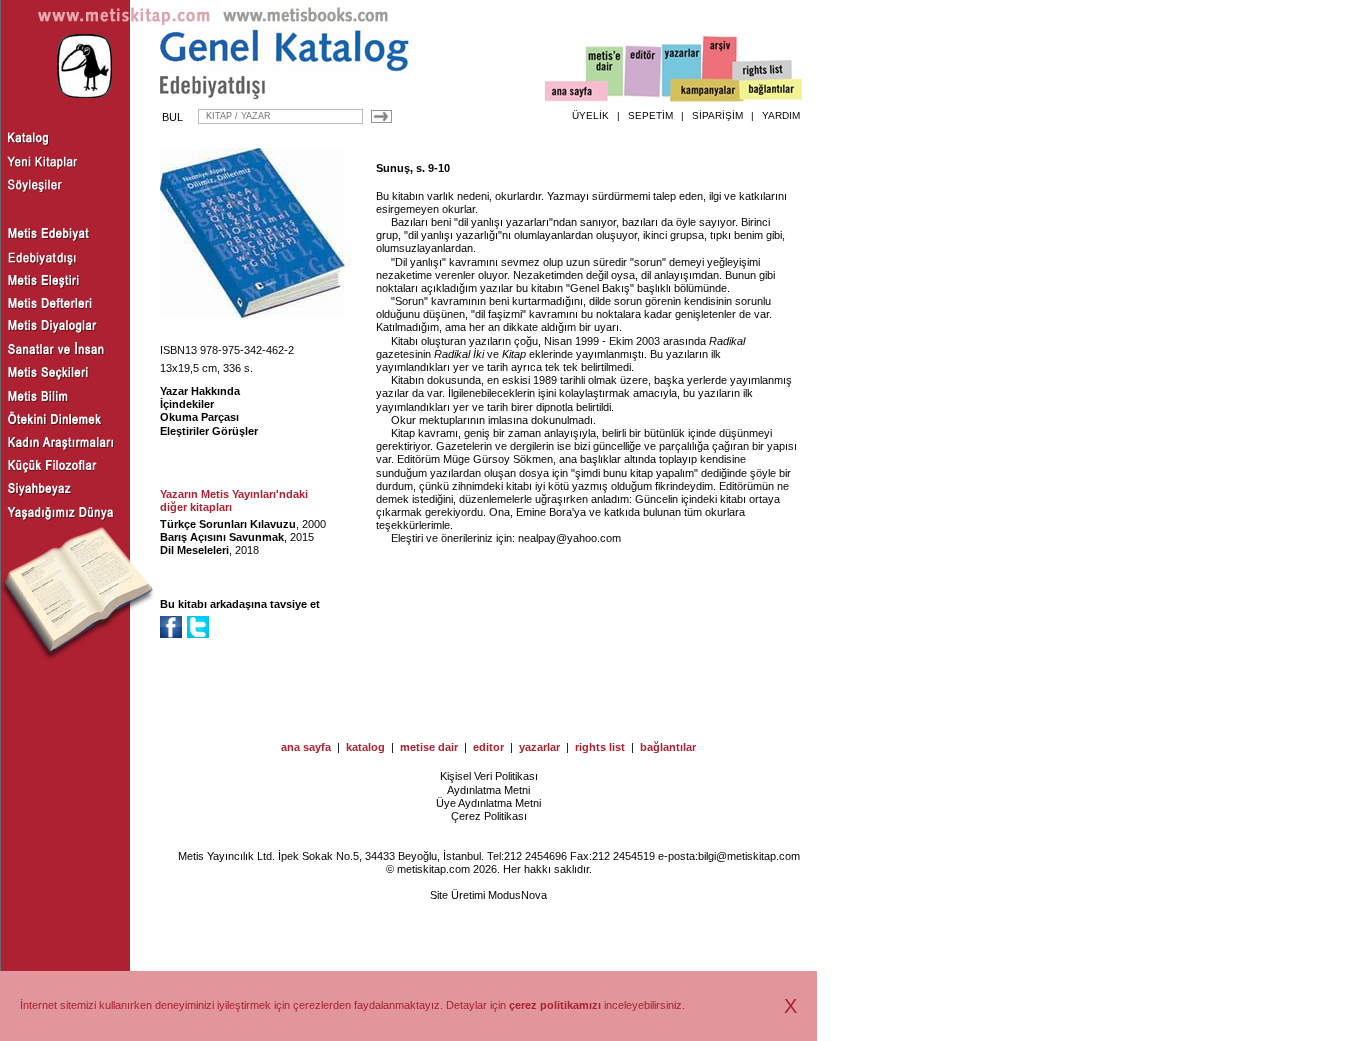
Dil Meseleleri (194, 550)
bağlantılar (668, 747)
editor (488, 747)
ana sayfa (306, 747)
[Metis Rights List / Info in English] (763, 71)
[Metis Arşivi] (720, 67)
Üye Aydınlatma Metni (488, 803)
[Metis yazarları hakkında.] (682, 71)
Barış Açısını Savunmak (222, 537)
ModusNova (517, 895)
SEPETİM (650, 115)
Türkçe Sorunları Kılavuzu (228, 524)
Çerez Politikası (489, 816)
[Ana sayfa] (576, 93)
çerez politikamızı (555, 1005)
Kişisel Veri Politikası (489, 776)
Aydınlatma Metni (488, 790)
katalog (365, 747)
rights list (600, 747)
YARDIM (781, 115)
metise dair (429, 747)
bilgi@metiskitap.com (749, 856)
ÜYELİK (590, 115)
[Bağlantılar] (771, 91)
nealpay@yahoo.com (569, 538)
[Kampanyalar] (706, 91)
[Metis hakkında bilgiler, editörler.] (605, 72)
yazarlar (539, 747)
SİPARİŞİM (717, 115)
